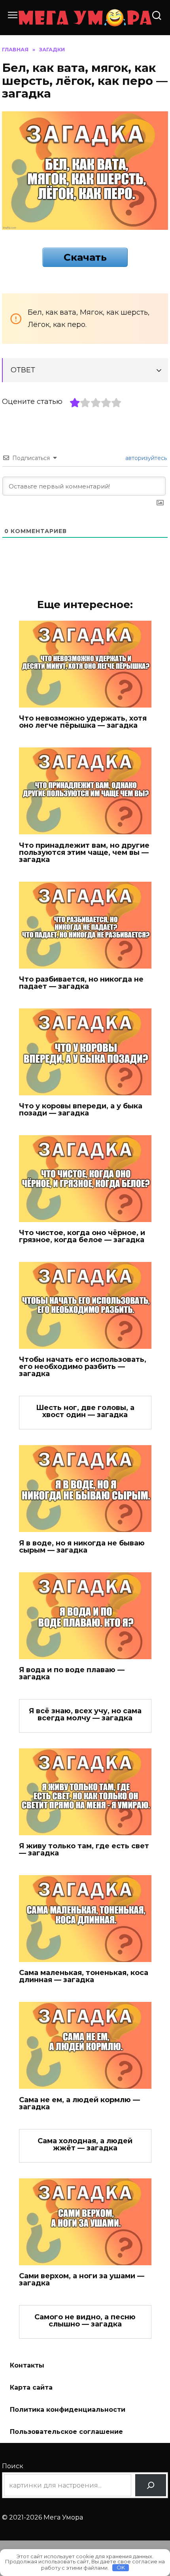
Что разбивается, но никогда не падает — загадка (81, 983)
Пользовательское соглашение (66, 2432)
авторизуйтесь (145, 458)
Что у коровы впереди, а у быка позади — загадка (81, 1110)
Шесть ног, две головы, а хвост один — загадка (85, 1411)
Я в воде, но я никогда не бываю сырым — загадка (82, 1546)
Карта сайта (31, 2387)
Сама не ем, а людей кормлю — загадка (79, 2103)
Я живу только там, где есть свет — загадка (84, 1849)
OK (121, 2567)
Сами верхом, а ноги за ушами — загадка (82, 2279)
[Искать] (151, 2485)
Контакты (27, 2365)
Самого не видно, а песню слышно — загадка (85, 2321)
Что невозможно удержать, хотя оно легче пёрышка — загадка (83, 722)
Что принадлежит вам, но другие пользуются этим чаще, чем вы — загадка (84, 852)
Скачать (85, 257)
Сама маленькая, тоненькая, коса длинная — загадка (84, 1976)
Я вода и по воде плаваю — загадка (72, 1673)
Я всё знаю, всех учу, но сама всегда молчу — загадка (85, 1714)
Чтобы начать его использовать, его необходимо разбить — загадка (83, 1367)
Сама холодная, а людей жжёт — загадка (85, 2144)
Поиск (13, 2466)
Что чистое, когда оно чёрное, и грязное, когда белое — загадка (82, 1236)
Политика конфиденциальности (68, 2410)
